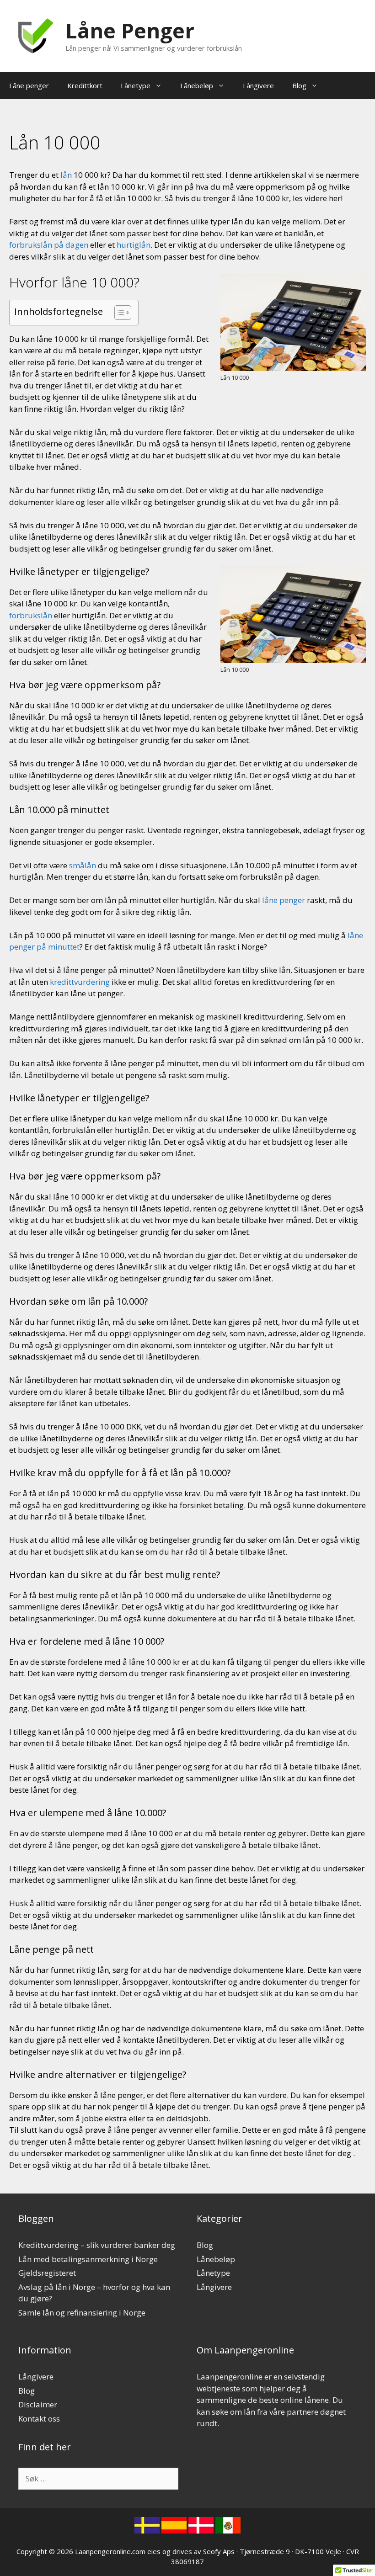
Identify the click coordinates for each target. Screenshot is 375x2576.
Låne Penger (130, 30)
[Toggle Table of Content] (118, 313)
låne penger (284, 900)
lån (66, 175)
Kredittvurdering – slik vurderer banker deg (97, 2245)
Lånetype (136, 85)
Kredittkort (85, 85)
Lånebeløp (197, 85)
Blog (299, 85)
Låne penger (29, 85)
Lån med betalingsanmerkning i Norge (88, 2259)
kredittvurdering (80, 982)
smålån (83, 865)
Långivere (258, 85)
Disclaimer (38, 2404)
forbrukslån (31, 615)
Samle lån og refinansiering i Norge (82, 2313)
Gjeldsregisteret (47, 2273)
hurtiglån (134, 245)
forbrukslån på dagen (49, 245)
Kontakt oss (39, 2419)
